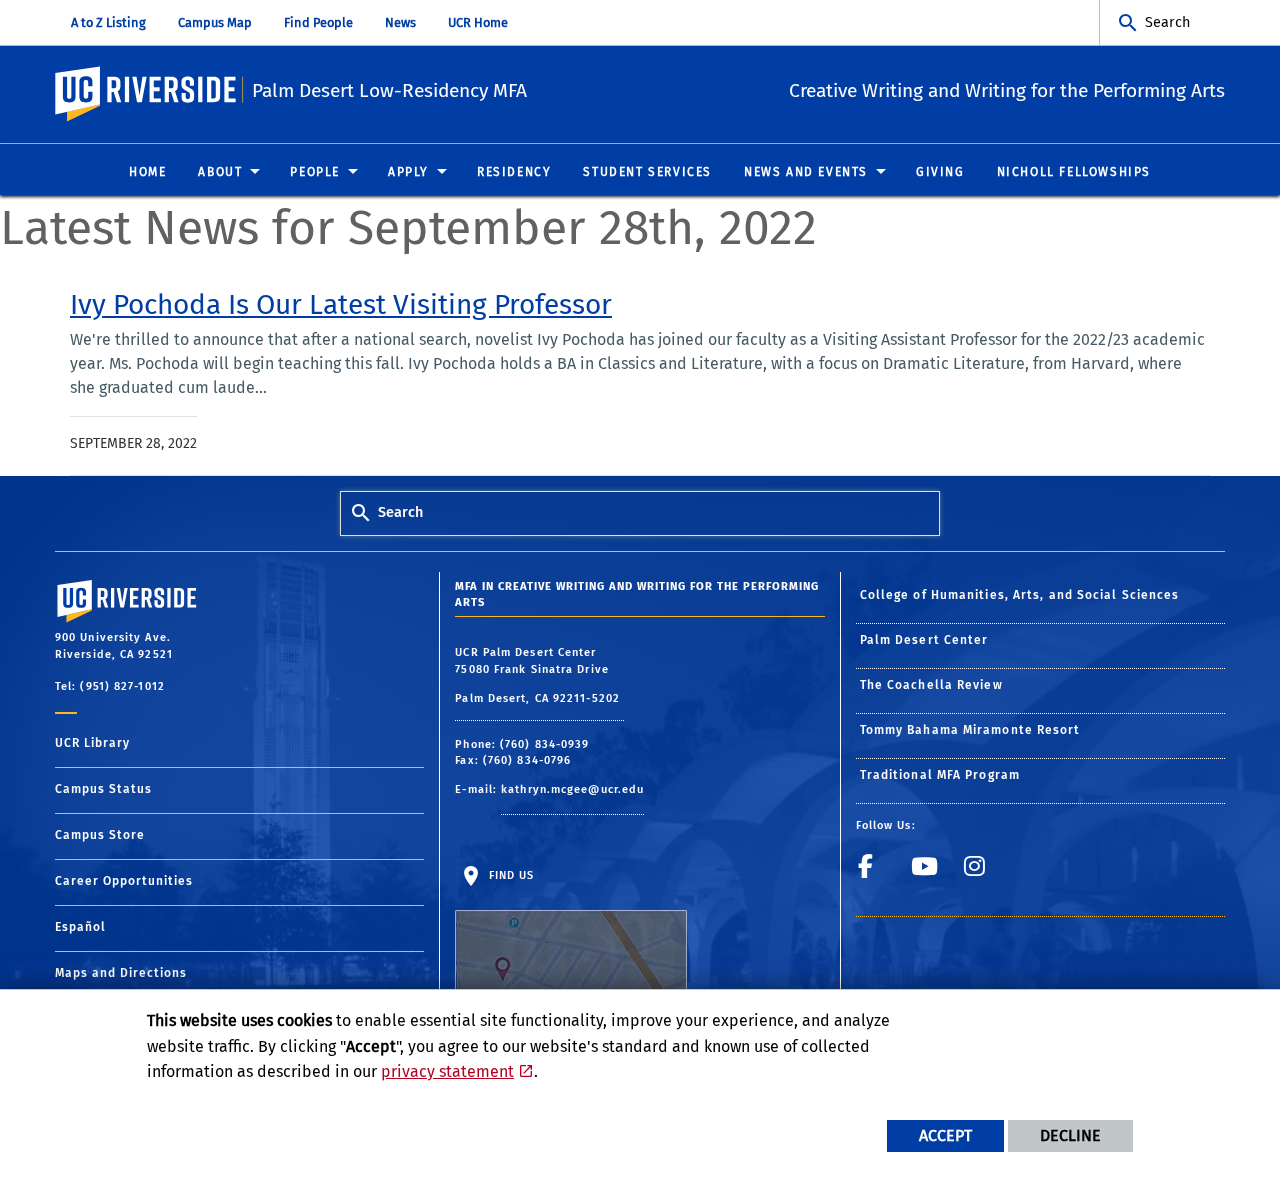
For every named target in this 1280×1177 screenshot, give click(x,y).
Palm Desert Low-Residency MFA (389, 90)
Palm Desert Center (924, 640)
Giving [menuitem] (940, 172)
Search (1167, 22)
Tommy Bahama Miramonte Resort (970, 730)
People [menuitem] (315, 172)
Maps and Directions (121, 973)
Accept (945, 1135)
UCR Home (478, 22)
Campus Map (215, 22)
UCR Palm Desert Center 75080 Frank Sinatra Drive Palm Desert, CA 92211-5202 (539, 675)
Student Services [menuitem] (647, 172)
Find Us (509, 875)
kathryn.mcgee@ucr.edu (572, 789)
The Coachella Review (931, 685)
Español (80, 927)
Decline (1070, 1135)
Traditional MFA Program (940, 775)
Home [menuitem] (147, 172)
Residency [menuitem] (514, 172)
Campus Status (103, 789)
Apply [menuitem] (408, 172)
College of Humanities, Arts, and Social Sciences (1020, 595)
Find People (318, 22)
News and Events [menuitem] (806, 172)
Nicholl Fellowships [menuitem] (1074, 172)
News (400, 22)
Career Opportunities (124, 881)
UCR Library (92, 743)
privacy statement (447, 1071)
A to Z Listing (108, 22)
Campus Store (100, 835)
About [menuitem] (220, 172)
